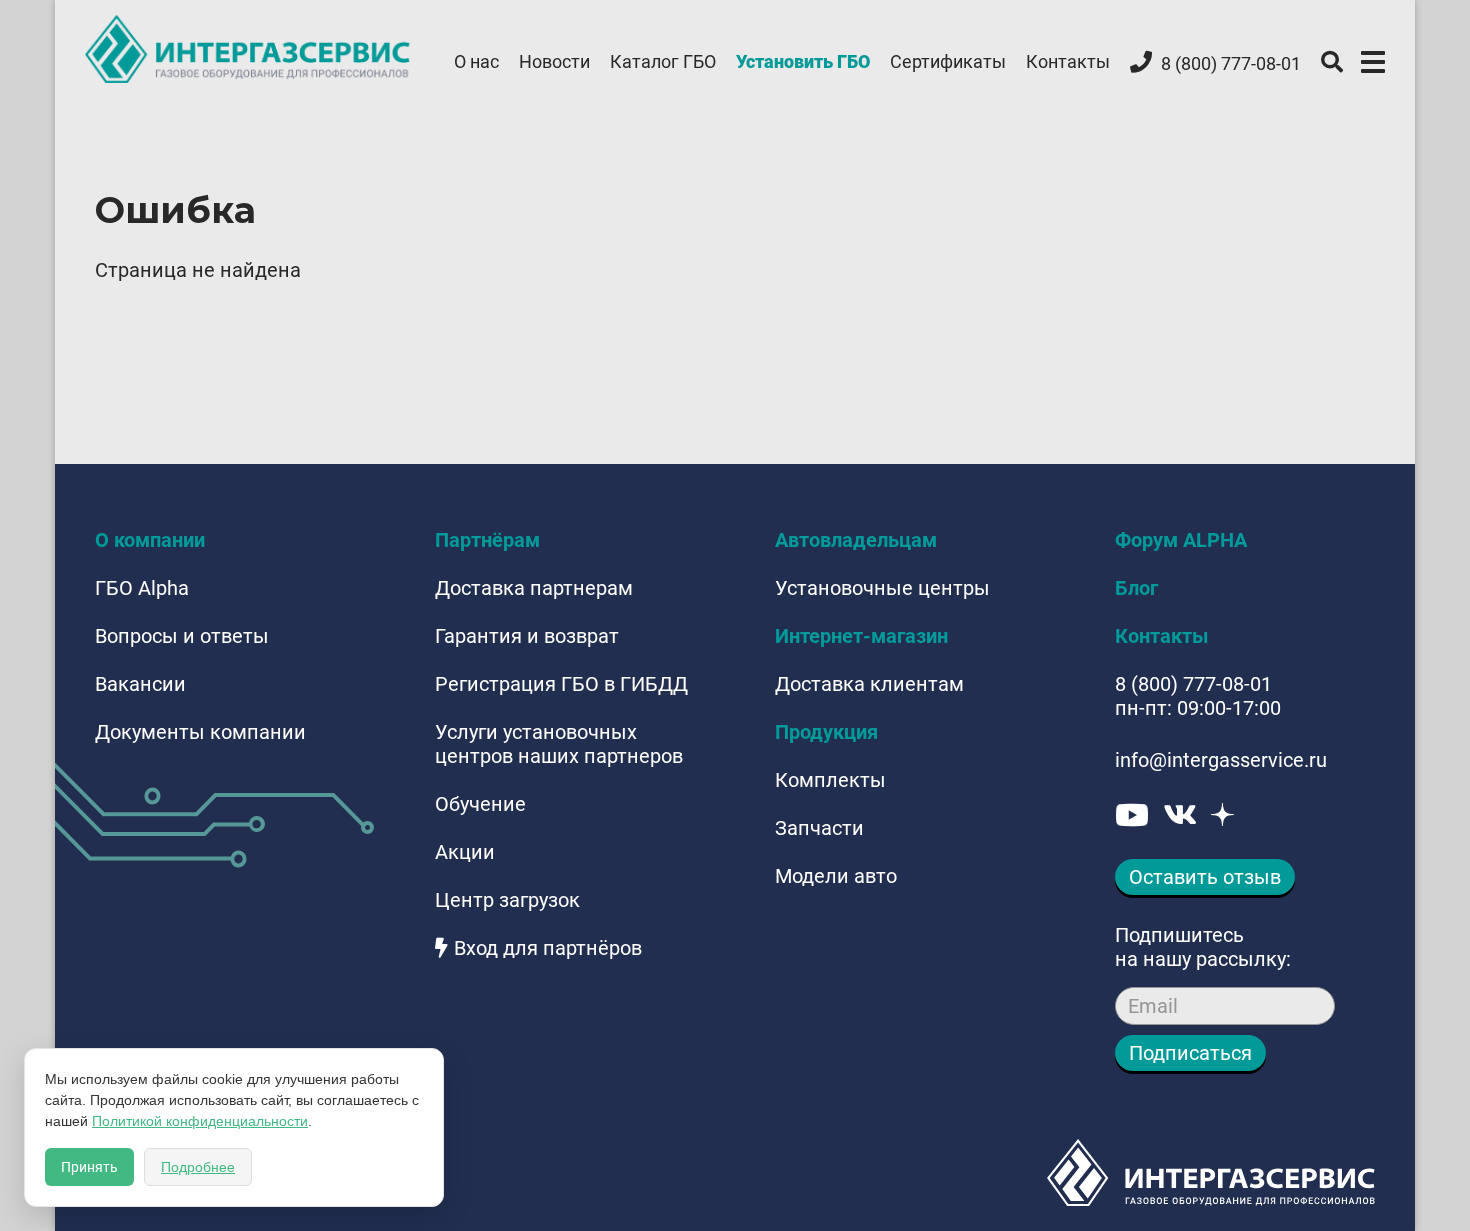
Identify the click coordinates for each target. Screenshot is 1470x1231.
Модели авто (836, 876)
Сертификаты (948, 61)
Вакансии (140, 684)
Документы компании (200, 732)
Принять (89, 1167)
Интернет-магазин (861, 636)
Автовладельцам (856, 540)
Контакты (1068, 61)
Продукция (826, 732)
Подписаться (1190, 1053)
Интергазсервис (249, 49)
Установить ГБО (803, 61)
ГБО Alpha (142, 588)
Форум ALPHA (1181, 540)
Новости (554, 61)
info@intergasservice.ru (1221, 760)
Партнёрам (487, 540)
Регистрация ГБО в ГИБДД (561, 684)
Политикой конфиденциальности (200, 1121)
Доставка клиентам (869, 684)
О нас (476, 61)
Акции (465, 852)
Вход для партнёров (548, 948)
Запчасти (819, 828)
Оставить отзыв (1205, 877)
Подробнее (198, 1167)
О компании (150, 540)
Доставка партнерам (534, 588)
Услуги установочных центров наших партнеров (559, 744)
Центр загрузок (507, 900)
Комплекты (830, 780)
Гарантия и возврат (527, 636)
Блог (1136, 588)
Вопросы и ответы (182, 636)
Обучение (480, 804)
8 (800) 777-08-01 (1193, 684)
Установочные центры (882, 588)
